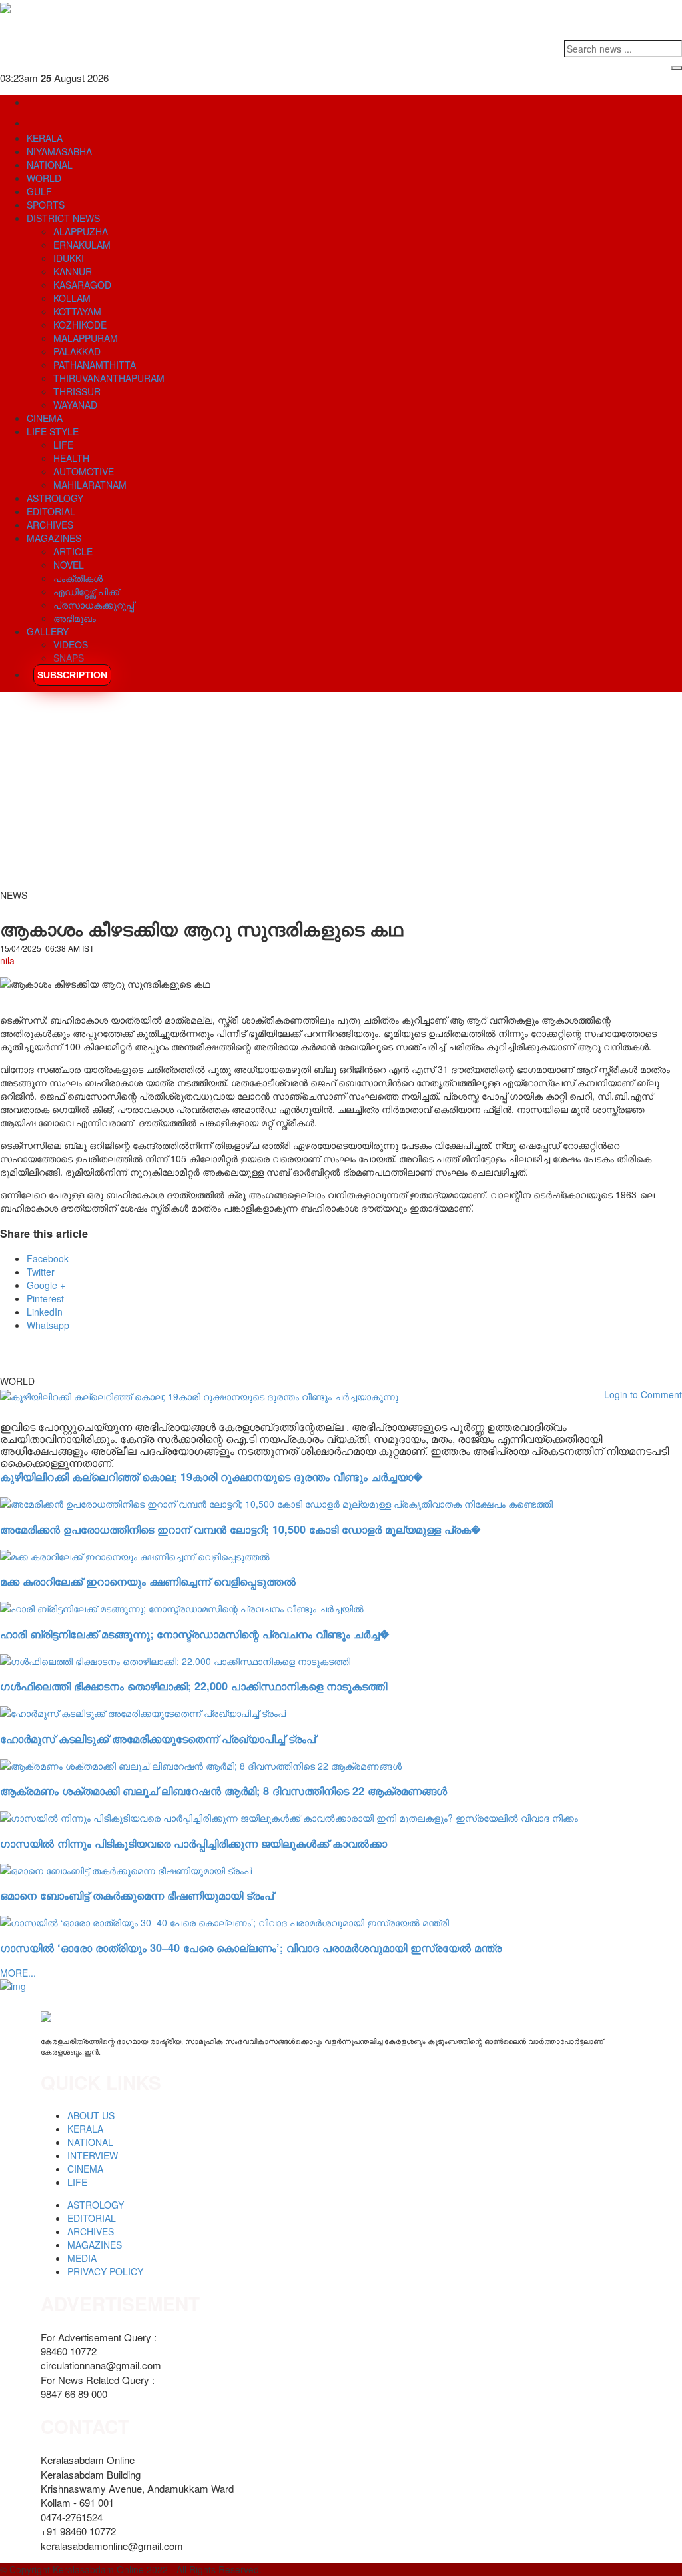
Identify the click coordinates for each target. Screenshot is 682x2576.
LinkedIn (45, 1312)
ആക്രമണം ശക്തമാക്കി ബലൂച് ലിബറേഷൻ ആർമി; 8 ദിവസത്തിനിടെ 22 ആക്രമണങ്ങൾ (223, 1791)
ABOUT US (91, 2115)
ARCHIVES (50, 525)
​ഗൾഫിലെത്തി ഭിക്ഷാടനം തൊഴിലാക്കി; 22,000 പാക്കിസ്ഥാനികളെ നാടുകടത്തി (193, 1686)
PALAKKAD (77, 351)
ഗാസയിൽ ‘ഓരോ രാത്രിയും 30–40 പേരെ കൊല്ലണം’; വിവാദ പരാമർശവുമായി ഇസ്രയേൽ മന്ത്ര (251, 1948)
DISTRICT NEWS (63, 218)
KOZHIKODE (80, 325)
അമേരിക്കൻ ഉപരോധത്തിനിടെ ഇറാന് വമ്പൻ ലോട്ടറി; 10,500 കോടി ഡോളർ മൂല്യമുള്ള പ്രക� (240, 1529)
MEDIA (82, 2258)
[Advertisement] (341, 795)
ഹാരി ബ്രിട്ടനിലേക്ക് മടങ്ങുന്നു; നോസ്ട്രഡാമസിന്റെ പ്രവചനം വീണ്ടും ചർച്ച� (194, 1634)
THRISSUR (77, 391)
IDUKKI (69, 258)
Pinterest (45, 1298)
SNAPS (69, 658)
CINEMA (45, 418)
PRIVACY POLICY (105, 2271)
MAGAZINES (54, 538)
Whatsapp (48, 1325)
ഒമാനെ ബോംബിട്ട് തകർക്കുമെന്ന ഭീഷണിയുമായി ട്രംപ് (137, 1895)
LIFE (63, 445)
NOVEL (69, 565)
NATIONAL (50, 165)
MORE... (18, 1973)
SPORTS (46, 205)
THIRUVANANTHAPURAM (109, 378)
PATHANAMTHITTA (95, 365)
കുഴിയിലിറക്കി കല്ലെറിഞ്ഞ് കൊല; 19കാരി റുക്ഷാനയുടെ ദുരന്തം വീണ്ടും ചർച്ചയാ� (211, 1477)
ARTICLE (73, 551)
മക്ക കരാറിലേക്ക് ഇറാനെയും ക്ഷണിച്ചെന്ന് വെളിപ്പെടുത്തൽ (148, 1581)
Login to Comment (643, 1394)
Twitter (41, 1272)
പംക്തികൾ (78, 578)
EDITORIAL (51, 511)
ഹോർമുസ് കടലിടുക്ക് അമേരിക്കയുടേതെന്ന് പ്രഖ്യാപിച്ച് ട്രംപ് (158, 1739)
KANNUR (73, 271)
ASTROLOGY (55, 498)
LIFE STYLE (53, 431)
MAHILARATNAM (90, 485)
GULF (39, 191)
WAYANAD (75, 405)
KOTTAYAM (77, 311)
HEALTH (71, 458)
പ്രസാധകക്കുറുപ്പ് (94, 605)
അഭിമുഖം (75, 618)
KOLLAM (72, 298)
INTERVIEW (93, 2155)
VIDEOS (71, 644)
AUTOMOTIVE (84, 471)
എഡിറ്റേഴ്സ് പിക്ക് (86, 591)
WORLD (44, 178)
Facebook (48, 1258)
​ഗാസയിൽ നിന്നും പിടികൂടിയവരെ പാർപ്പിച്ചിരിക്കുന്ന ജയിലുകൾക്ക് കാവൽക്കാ (193, 1843)
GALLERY (48, 631)
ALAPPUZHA (81, 231)
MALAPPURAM (86, 338)
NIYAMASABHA (59, 151)
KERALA (45, 138)
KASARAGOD (82, 285)
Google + (46, 1285)
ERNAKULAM (82, 245)
